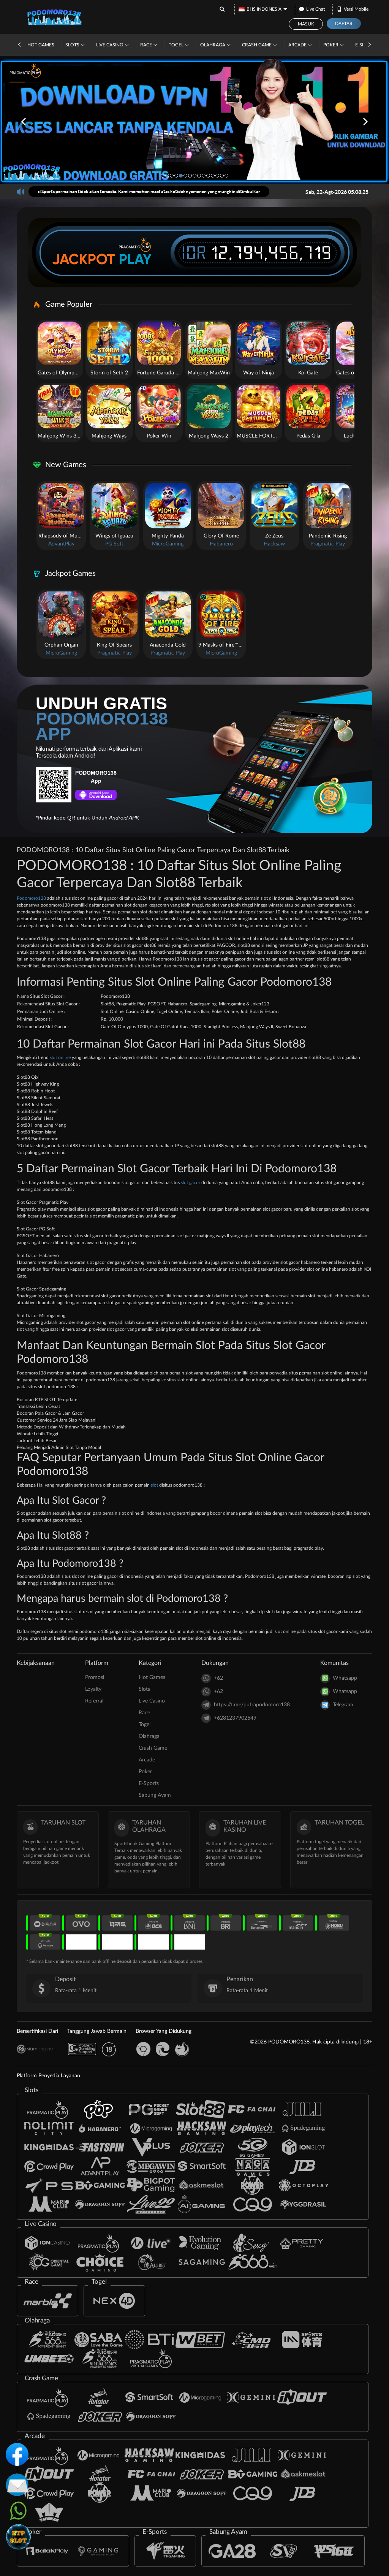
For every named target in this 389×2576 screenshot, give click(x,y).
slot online (60, 1057)
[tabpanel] (194, 121)
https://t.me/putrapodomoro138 (252, 1705)
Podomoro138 (31, 898)
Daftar (344, 24)
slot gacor (191, 1183)
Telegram (343, 1705)
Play (135, 259)
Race (147, 45)
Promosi (95, 1677)
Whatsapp (345, 1678)
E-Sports (149, 1783)
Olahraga (213, 45)
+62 (218, 1678)
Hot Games (41, 45)
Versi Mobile (356, 9)
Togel (177, 45)
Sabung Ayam (155, 1795)
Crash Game (257, 45)
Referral (94, 1701)
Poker (331, 45)
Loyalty (93, 1689)
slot (154, 1485)
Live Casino (110, 45)
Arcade (298, 45)
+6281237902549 (235, 1718)
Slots (73, 45)
